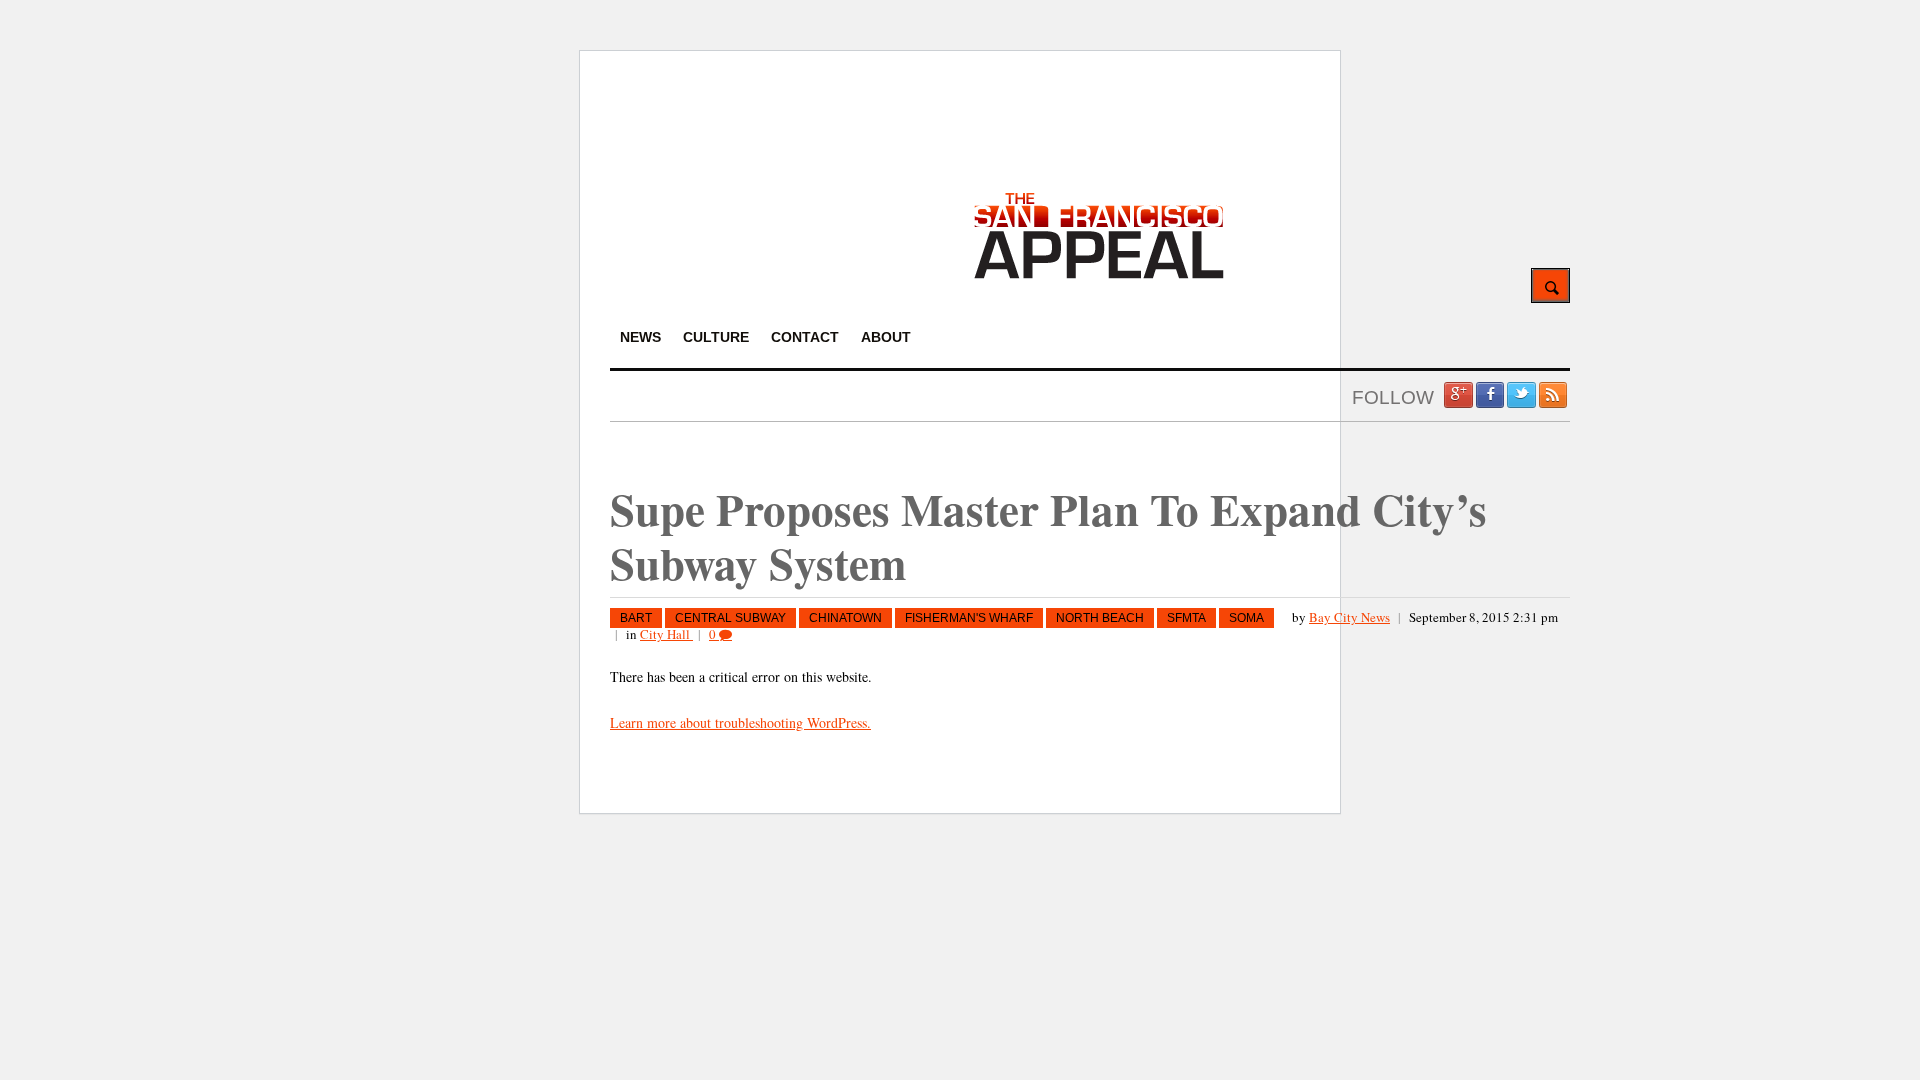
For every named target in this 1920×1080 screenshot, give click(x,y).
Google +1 (1458, 395)
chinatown (845, 618)
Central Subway (730, 618)
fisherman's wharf (969, 618)
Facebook (1490, 395)
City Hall (666, 634)
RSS (1553, 395)
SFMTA (1186, 618)
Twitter (1521, 395)
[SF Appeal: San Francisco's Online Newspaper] (1099, 275)
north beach (1100, 618)
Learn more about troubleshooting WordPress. (740, 722)
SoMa (1246, 618)
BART (636, 618)
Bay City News (1349, 617)
